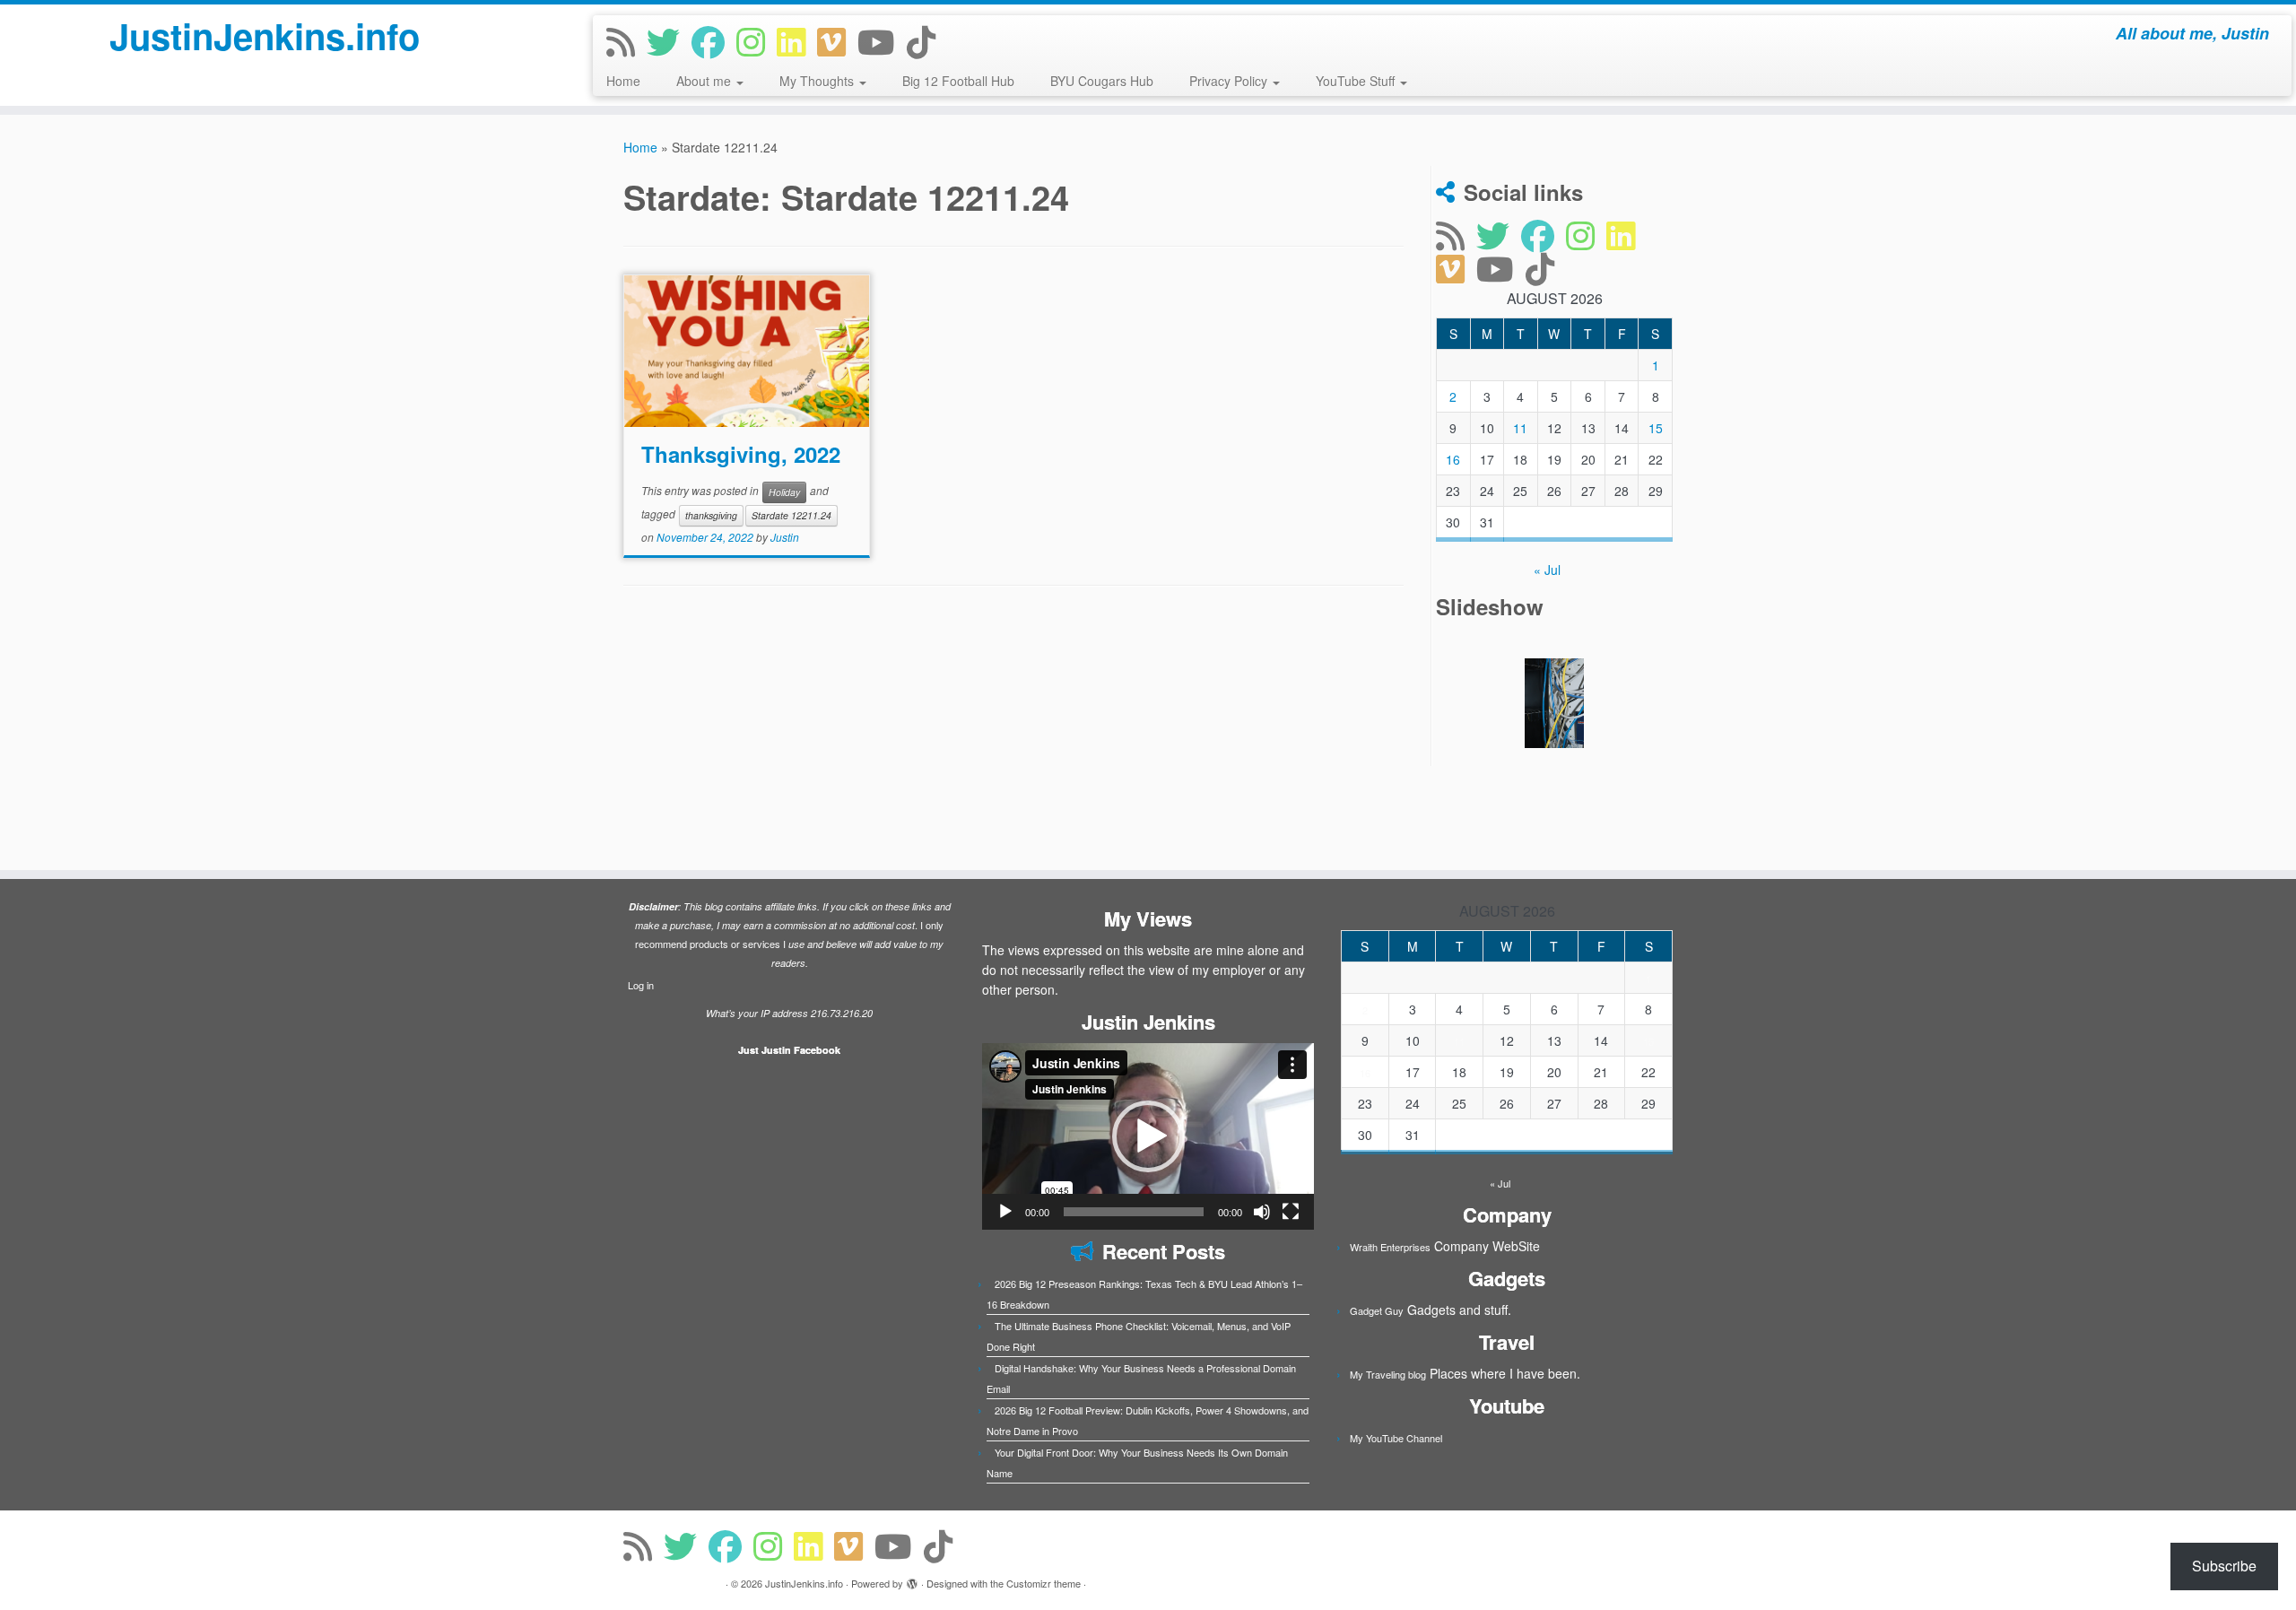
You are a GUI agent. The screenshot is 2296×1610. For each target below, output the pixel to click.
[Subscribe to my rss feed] (626, 41)
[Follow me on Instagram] (757, 41)
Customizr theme (1044, 1583)
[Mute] (1262, 1212)
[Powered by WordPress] (912, 1580)
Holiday (784, 492)
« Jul (1547, 570)
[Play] (1005, 1212)
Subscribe (2224, 1566)
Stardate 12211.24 (791, 515)
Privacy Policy (1230, 81)
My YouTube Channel (1396, 1438)
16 (1453, 459)
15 (1656, 428)
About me (705, 81)
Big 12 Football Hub (958, 81)
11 (1520, 428)
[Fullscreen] (1291, 1212)
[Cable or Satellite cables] (1554, 703)
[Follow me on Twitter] (669, 41)
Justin (785, 537)
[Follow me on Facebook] (714, 41)
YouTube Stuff (1357, 81)
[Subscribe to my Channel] (882, 41)
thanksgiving (711, 515)
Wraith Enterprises (1390, 1247)
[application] (1148, 1136)
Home (623, 81)
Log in (641, 985)
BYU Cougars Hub (1102, 81)
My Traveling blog (1388, 1374)
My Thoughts (818, 81)
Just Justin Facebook (789, 1050)
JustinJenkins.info (265, 36)
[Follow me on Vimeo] (837, 41)
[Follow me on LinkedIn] (797, 41)
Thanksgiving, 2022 (741, 454)
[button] (1148, 1136)
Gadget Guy (1377, 1310)
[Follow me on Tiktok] (927, 41)
